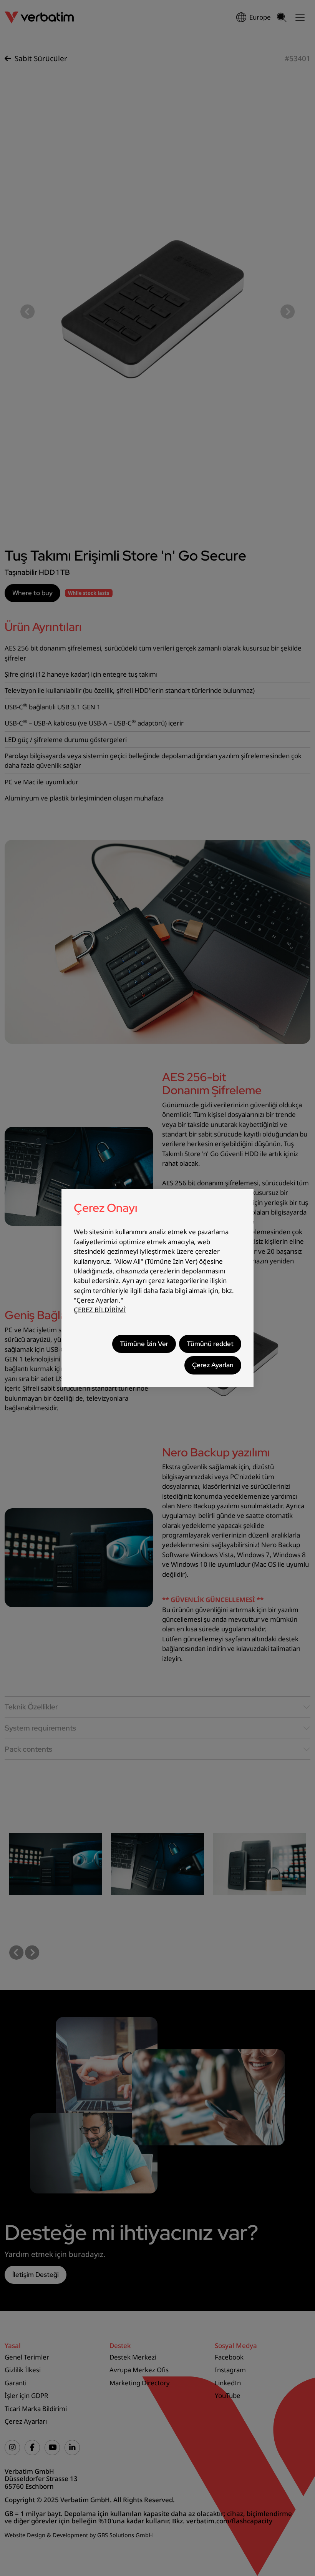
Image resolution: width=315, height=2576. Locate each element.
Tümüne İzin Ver (144, 1344)
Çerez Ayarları (213, 1365)
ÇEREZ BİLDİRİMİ (100, 1310)
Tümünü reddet (210, 1344)
